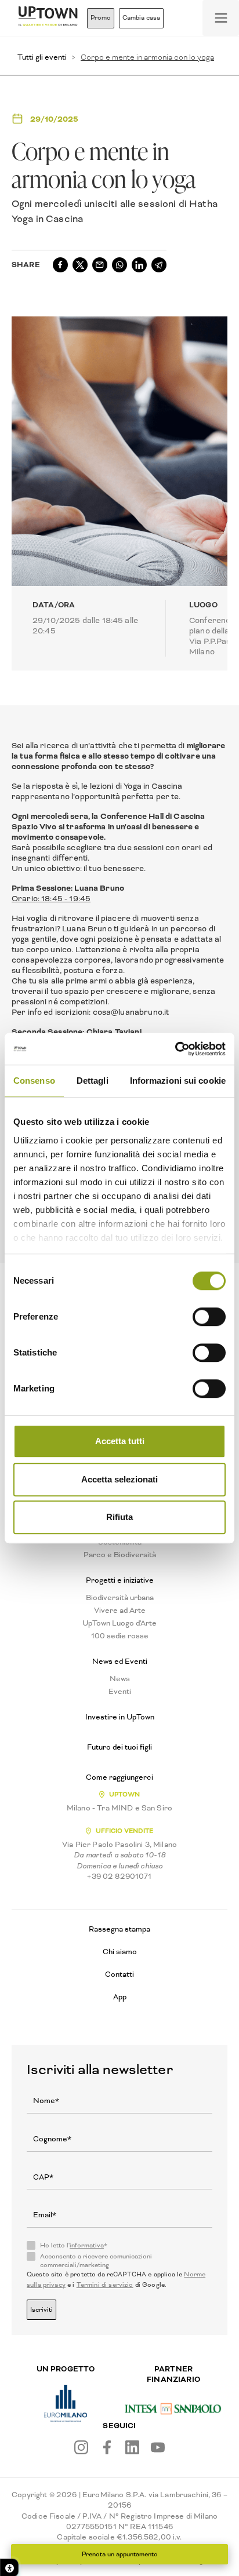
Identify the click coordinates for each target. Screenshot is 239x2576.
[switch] (209, 1317)
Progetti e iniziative (120, 1580)
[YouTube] (158, 2447)
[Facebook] (107, 2447)
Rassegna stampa (119, 1929)
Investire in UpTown (120, 1717)
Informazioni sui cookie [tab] (178, 1081)
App (120, 1997)
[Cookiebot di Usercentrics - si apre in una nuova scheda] (175, 1049)
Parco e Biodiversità (120, 1555)
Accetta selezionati (119, 1479)
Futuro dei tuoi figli (119, 1747)
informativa (87, 2245)
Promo (101, 18)
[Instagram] (81, 2447)
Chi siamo (120, 1952)
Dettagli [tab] (93, 1081)
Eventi (120, 1692)
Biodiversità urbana (120, 1598)
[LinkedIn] (132, 2447)
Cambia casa (141, 18)
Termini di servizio (105, 2285)
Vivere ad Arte (120, 1611)
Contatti (119, 1974)
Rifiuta (119, 1517)
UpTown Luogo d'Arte (119, 1623)
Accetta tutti (120, 1441)
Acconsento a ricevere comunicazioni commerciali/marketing (96, 2261)
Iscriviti (41, 2310)
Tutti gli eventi (42, 57)
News (120, 1679)
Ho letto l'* (74, 2246)
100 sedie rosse (120, 1636)
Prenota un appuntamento (120, 2554)
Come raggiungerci (119, 1777)
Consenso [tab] (34, 1081)
